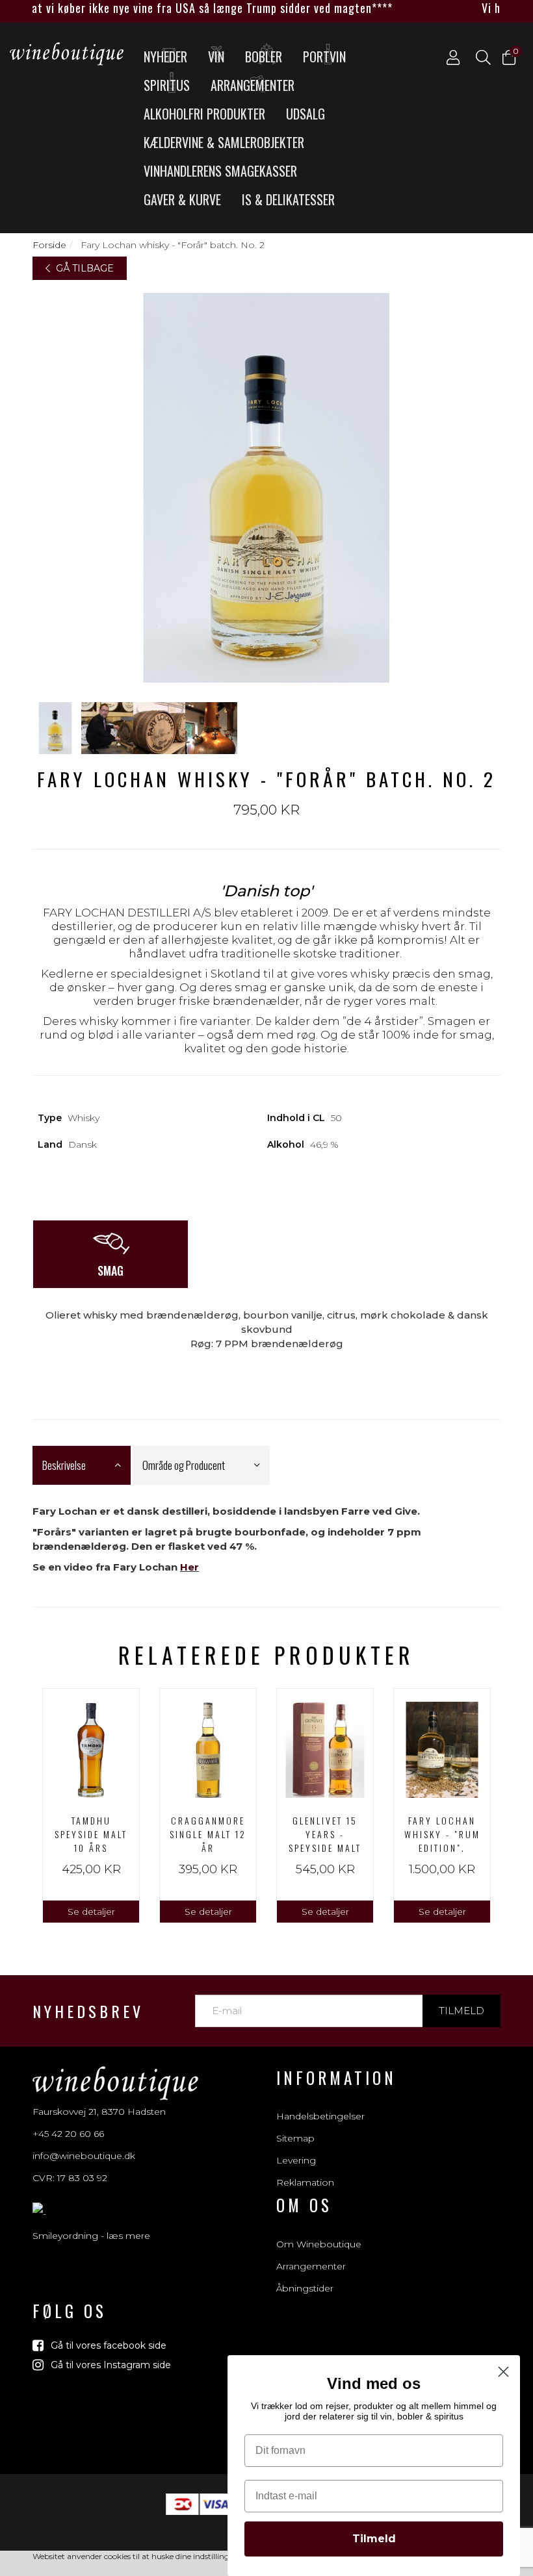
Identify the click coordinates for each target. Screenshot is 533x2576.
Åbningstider (305, 2288)
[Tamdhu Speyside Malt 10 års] (91, 1747)
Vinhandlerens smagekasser (220, 171)
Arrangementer (253, 85)
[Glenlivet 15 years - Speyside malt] (325, 1747)
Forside (49, 245)
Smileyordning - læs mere (91, 2236)
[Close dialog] (503, 2372)
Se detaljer (91, 1912)
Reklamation (305, 2182)
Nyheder (165, 57)
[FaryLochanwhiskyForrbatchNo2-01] (55, 728)
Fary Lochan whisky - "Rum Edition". (442, 1834)
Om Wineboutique (319, 2244)
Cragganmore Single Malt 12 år (208, 1834)
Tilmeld (461, 2011)
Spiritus (167, 85)
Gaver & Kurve (182, 199)
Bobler (264, 57)
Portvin (324, 57)
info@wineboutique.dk (84, 2156)
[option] (91, 1806)
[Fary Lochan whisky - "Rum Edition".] (442, 1747)
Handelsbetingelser (320, 2116)
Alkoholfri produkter (204, 114)
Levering (296, 2160)
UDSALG (305, 114)
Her (189, 1567)
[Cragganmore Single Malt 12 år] (208, 1747)
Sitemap (295, 2138)
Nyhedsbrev (88, 2011)
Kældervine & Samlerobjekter (224, 142)
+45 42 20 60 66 (68, 2134)
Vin (216, 57)
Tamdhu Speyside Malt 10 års (91, 1834)
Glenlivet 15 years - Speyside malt (325, 1834)
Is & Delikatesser (288, 199)
